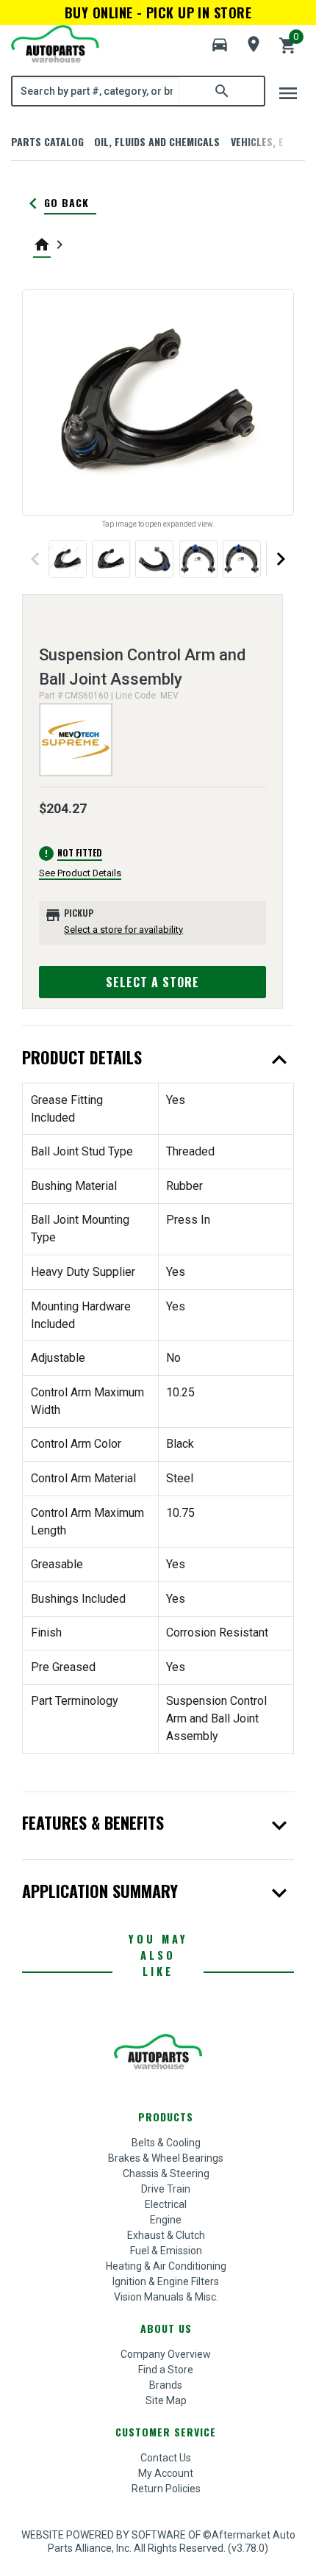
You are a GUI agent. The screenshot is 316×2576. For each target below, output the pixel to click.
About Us (166, 2328)
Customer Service (166, 2432)
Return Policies (166, 2489)
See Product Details (80, 873)
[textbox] (96, 91)
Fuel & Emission (166, 2251)
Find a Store (166, 2370)
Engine (166, 2220)
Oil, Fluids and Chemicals (157, 141)
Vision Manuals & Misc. (166, 2297)
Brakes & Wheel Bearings (166, 2158)
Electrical (166, 2204)
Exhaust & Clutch (166, 2235)
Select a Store (152, 982)
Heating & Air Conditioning (166, 2266)
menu (288, 93)
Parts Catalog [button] (47, 141)
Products (166, 2117)
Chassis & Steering (166, 2173)
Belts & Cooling (166, 2143)
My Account (166, 2473)
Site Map (166, 2400)
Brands (166, 2385)
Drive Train (166, 2189)
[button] (220, 45)
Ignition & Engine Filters (166, 2281)
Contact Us (166, 2458)
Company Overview (166, 2354)
